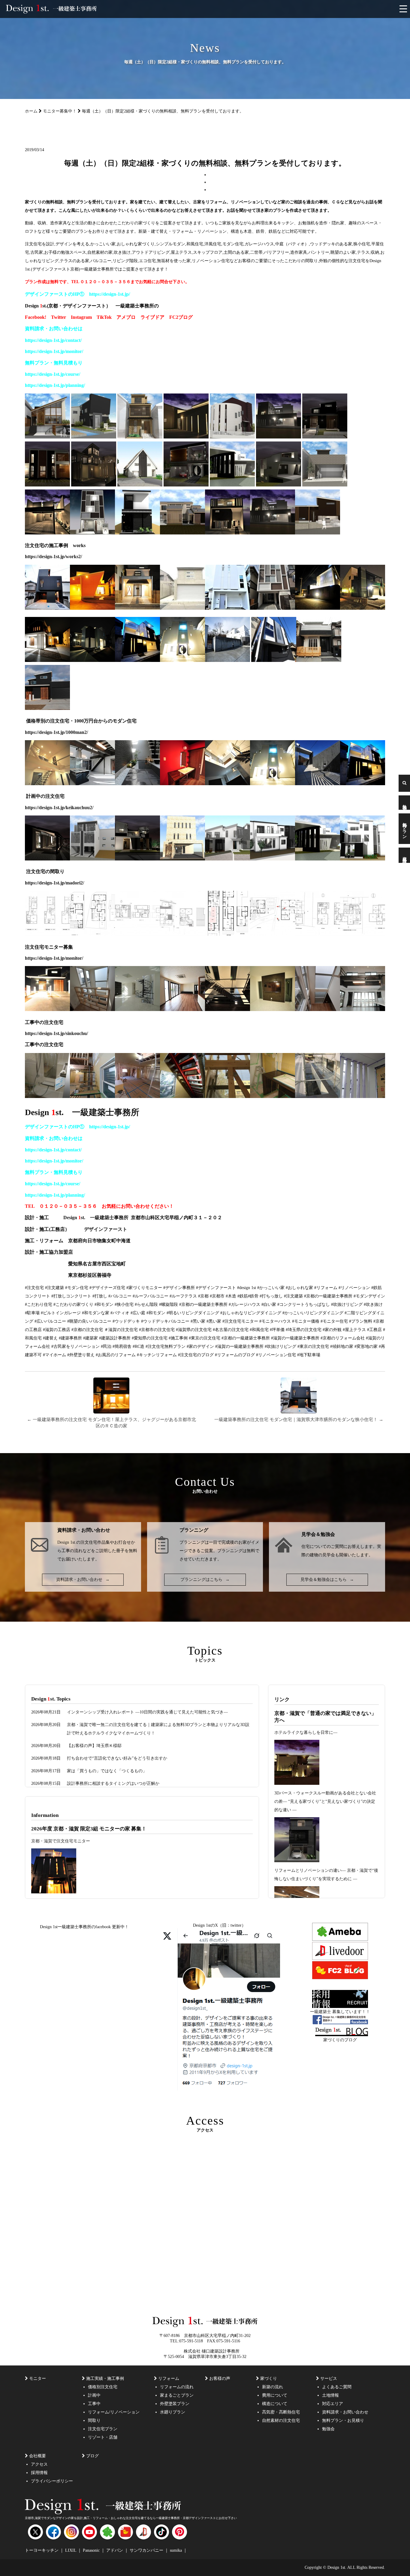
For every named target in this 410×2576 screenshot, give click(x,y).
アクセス (39, 2464)
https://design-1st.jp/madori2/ (54, 883)
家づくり (269, 2379)
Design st (74, 1218)
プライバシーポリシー (52, 2481)
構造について (275, 2404)
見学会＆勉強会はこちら (327, 1580)
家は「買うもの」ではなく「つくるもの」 (107, 1771)
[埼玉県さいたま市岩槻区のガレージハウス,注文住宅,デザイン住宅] (92, 608)
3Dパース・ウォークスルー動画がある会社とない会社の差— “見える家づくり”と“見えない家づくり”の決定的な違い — (325, 1801)
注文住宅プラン (103, 2429)
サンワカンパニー (147, 2550)
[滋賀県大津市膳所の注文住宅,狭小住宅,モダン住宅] (47, 608)
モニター (38, 2379)
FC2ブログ (181, 317)
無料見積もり (71, 1172)
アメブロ (126, 317)
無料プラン (404, 829)
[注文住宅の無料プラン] (87, 374)
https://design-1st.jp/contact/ (53, 340)
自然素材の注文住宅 (281, 2420)
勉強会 (404, 803)
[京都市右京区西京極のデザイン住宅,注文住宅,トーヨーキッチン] (228, 608)
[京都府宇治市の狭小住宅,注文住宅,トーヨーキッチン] (273, 608)
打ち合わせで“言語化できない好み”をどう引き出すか (117, 1758)
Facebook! (36, 317)
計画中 (94, 2395)
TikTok (104, 317)
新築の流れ (273, 2387)
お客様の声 (220, 2379)
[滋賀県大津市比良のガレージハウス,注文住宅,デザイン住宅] (318, 608)
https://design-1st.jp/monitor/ (54, 958)
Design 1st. (67, 1542)
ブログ (92, 2456)
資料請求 (404, 855)
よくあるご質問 (337, 2387)
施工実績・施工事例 (105, 2379)
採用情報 (39, 2473)
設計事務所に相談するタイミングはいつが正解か (113, 1783)
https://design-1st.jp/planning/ (55, 385)
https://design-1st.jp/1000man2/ (56, 732)
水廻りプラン (173, 2412)
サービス (329, 2379)
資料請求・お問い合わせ (83, 1580)
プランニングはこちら (205, 1580)
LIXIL (71, 2550)
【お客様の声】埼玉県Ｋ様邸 (94, 1746)
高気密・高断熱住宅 (281, 2412)
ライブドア (152, 317)
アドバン (115, 2550)
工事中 (94, 2404)
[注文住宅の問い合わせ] (171, 1138)
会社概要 (38, 2456)
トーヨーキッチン (42, 2550)
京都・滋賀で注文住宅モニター (61, 1841)
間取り (94, 2420)
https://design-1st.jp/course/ (53, 374)
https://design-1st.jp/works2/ (53, 556)
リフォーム (169, 2379)
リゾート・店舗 (103, 2437)
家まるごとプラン (177, 2395)
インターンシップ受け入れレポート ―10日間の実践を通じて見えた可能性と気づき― (147, 1712)
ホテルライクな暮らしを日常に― (306, 1732)
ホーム (31, 111)
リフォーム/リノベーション (114, 2412)
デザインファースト (106, 1229)
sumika (176, 2550)
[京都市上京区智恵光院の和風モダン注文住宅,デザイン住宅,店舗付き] (137, 608)
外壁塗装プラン (175, 2404)
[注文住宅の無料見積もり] (171, 1172)
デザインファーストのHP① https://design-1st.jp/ (80, 294)
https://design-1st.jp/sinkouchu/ (56, 1033)
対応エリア (333, 2404)
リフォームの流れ (177, 2387)
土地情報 (330, 2395)
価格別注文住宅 (103, 2387)
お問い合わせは (68, 1138)
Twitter (59, 317)
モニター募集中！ (60, 111)
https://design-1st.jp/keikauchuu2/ (59, 808)
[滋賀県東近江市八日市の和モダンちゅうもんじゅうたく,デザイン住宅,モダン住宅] (363, 608)
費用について (275, 2395)
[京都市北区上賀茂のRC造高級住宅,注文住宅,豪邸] (182, 608)
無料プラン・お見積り (343, 2420)
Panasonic (92, 2550)
